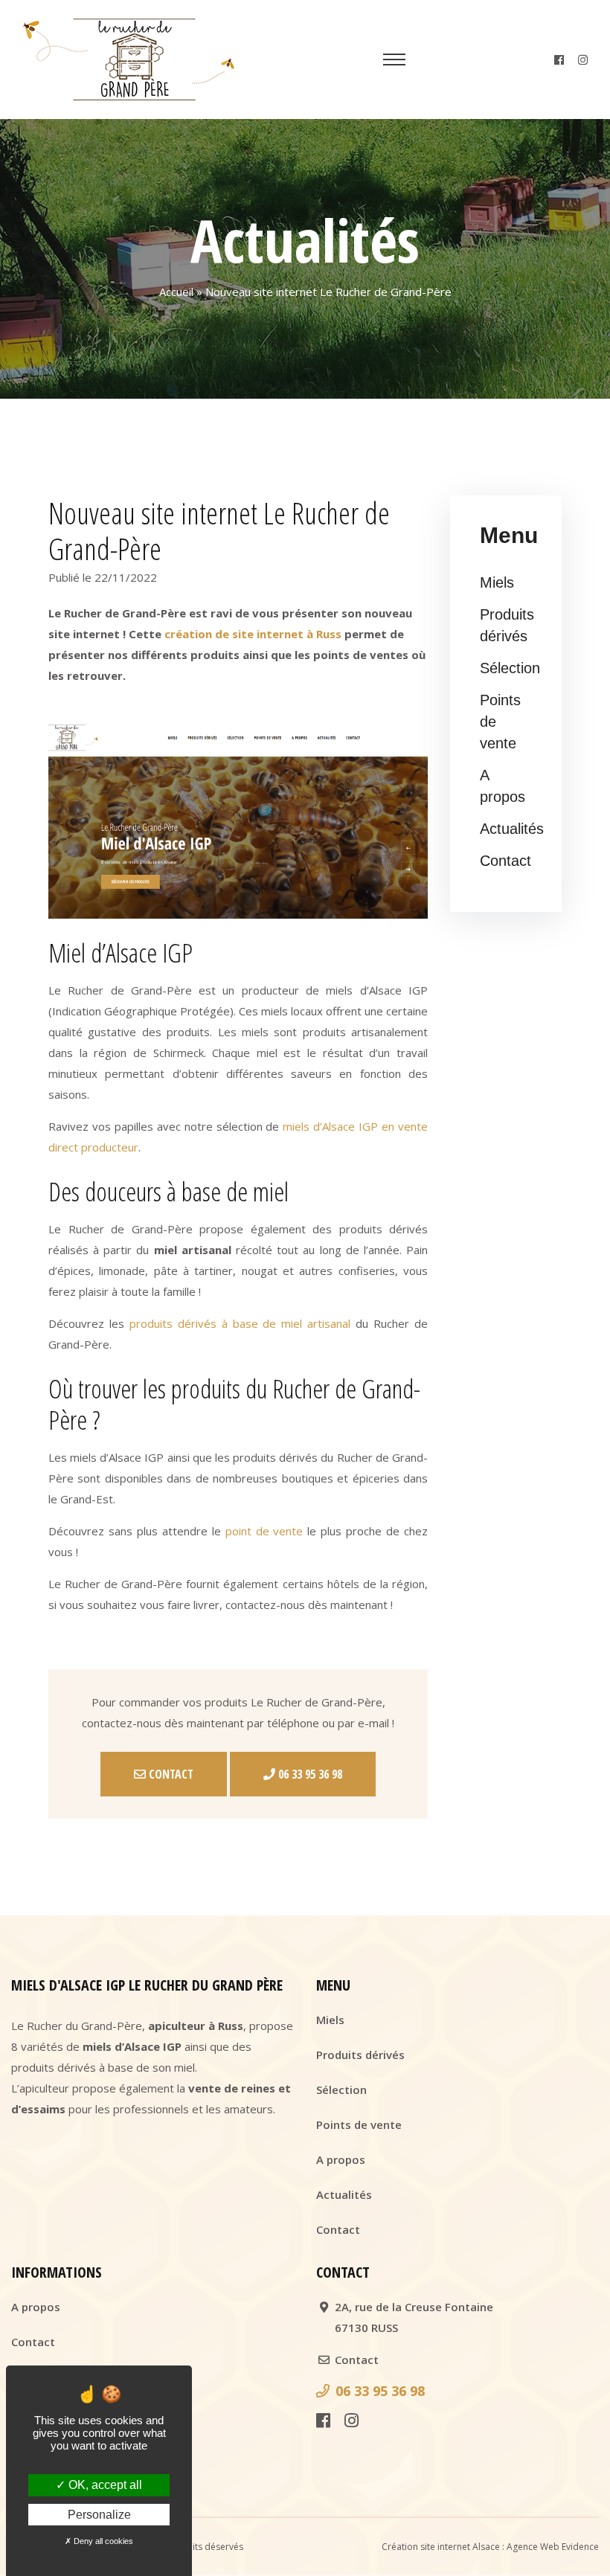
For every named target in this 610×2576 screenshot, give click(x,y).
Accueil (176, 292)
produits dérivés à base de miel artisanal (240, 1323)
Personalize (99, 2515)
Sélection (510, 668)
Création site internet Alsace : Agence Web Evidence (490, 2547)
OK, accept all (104, 2485)
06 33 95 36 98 (380, 2391)
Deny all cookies (102, 2541)
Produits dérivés (360, 2055)
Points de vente (359, 2124)
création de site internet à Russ (253, 634)
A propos (341, 2159)
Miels (497, 582)
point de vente (264, 1531)
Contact (170, 1774)
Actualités (512, 829)
